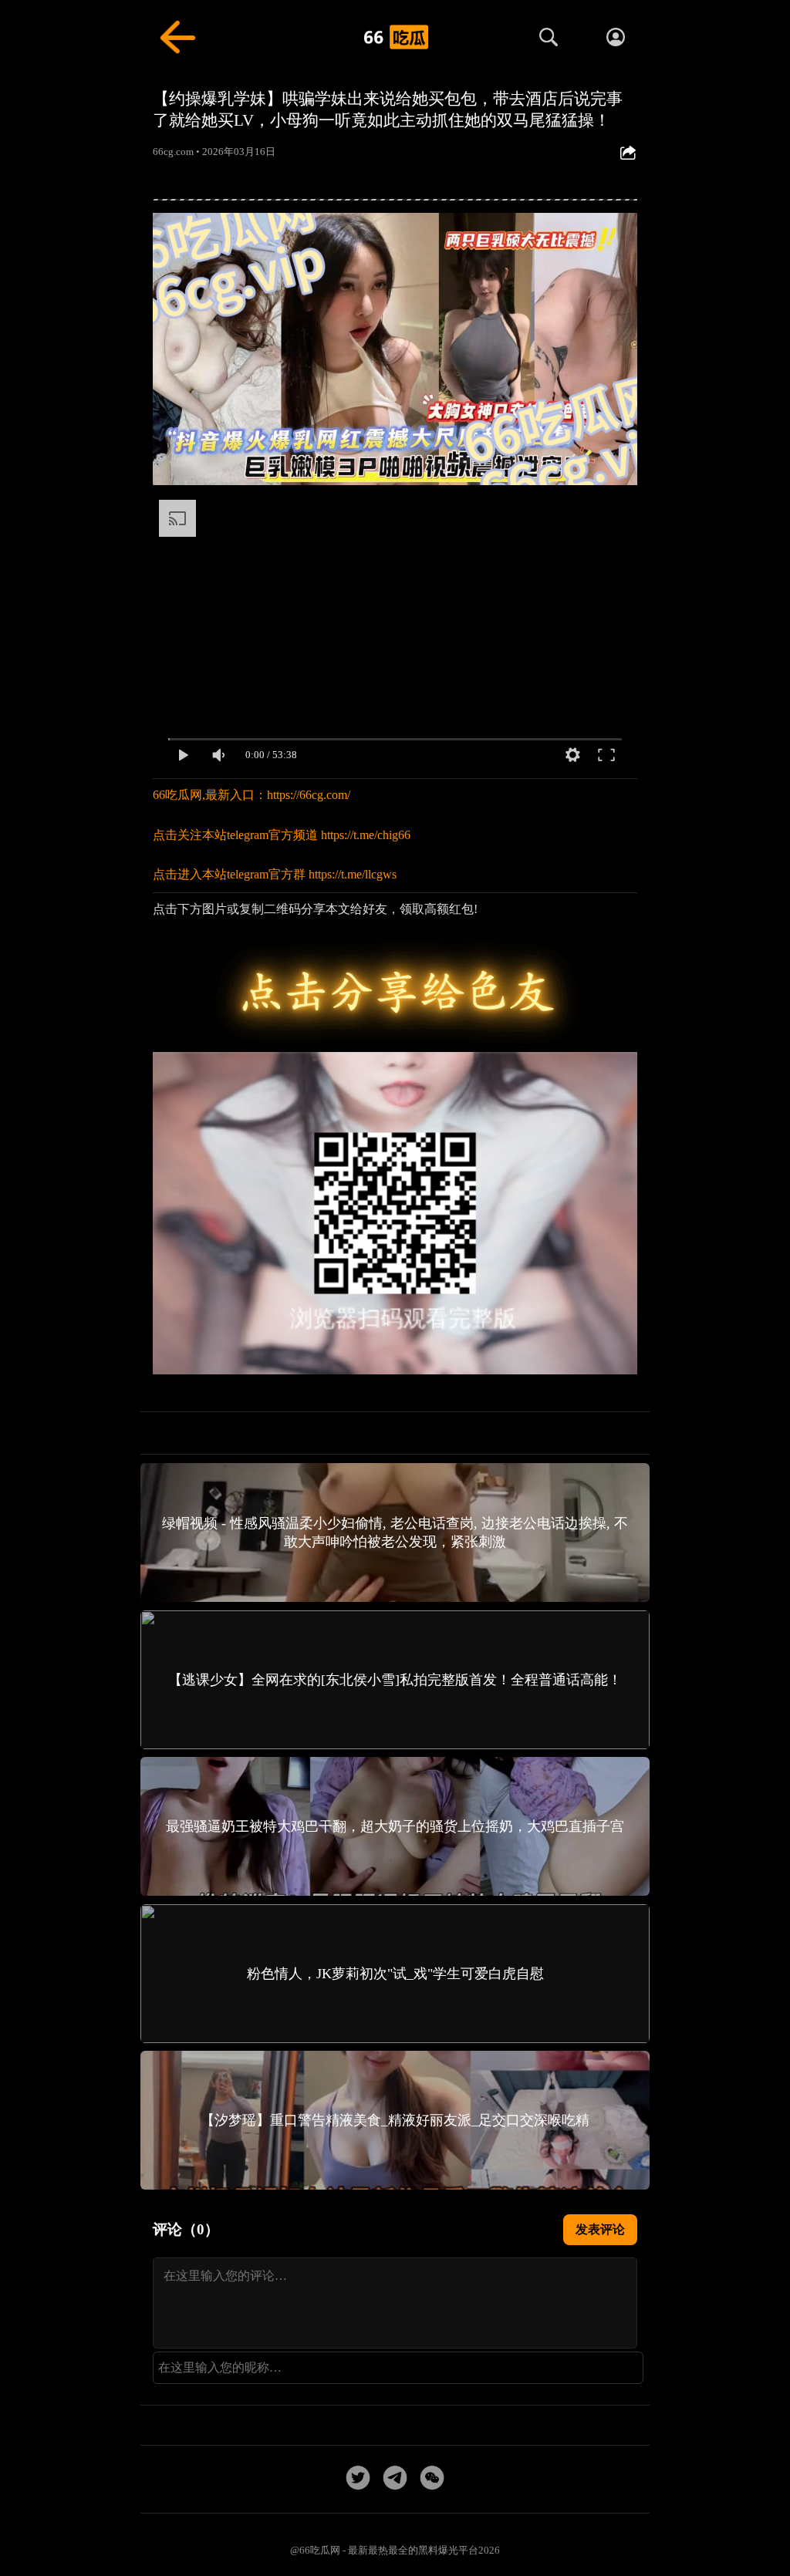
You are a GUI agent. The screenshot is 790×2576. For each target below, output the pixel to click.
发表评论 (600, 2229)
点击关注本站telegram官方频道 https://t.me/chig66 (282, 835)
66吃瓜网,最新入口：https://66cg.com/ (252, 795)
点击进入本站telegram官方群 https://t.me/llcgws (275, 874)
